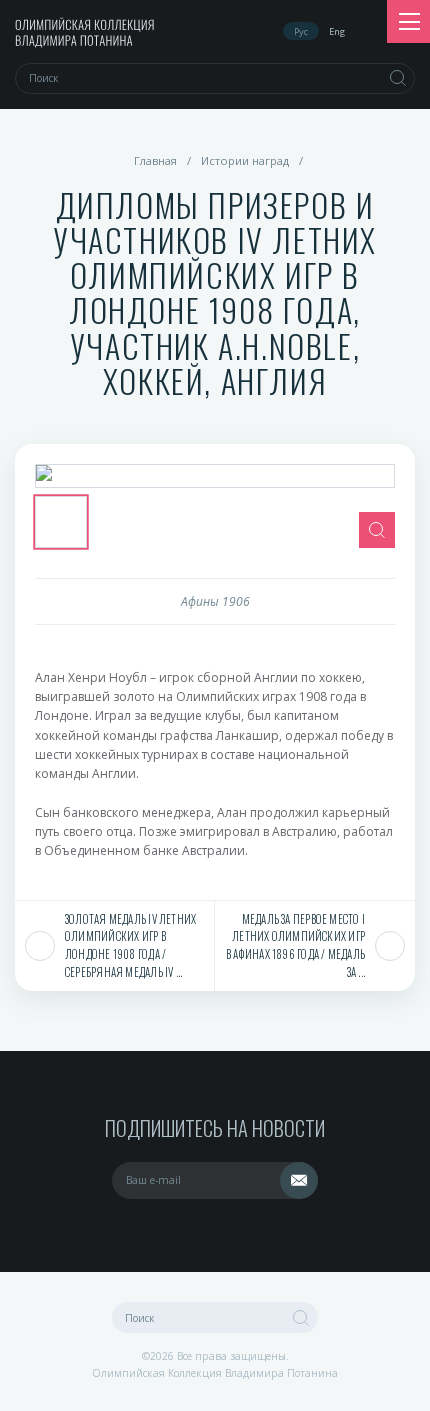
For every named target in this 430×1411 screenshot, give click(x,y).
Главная (155, 160)
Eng (337, 31)
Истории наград (245, 160)
